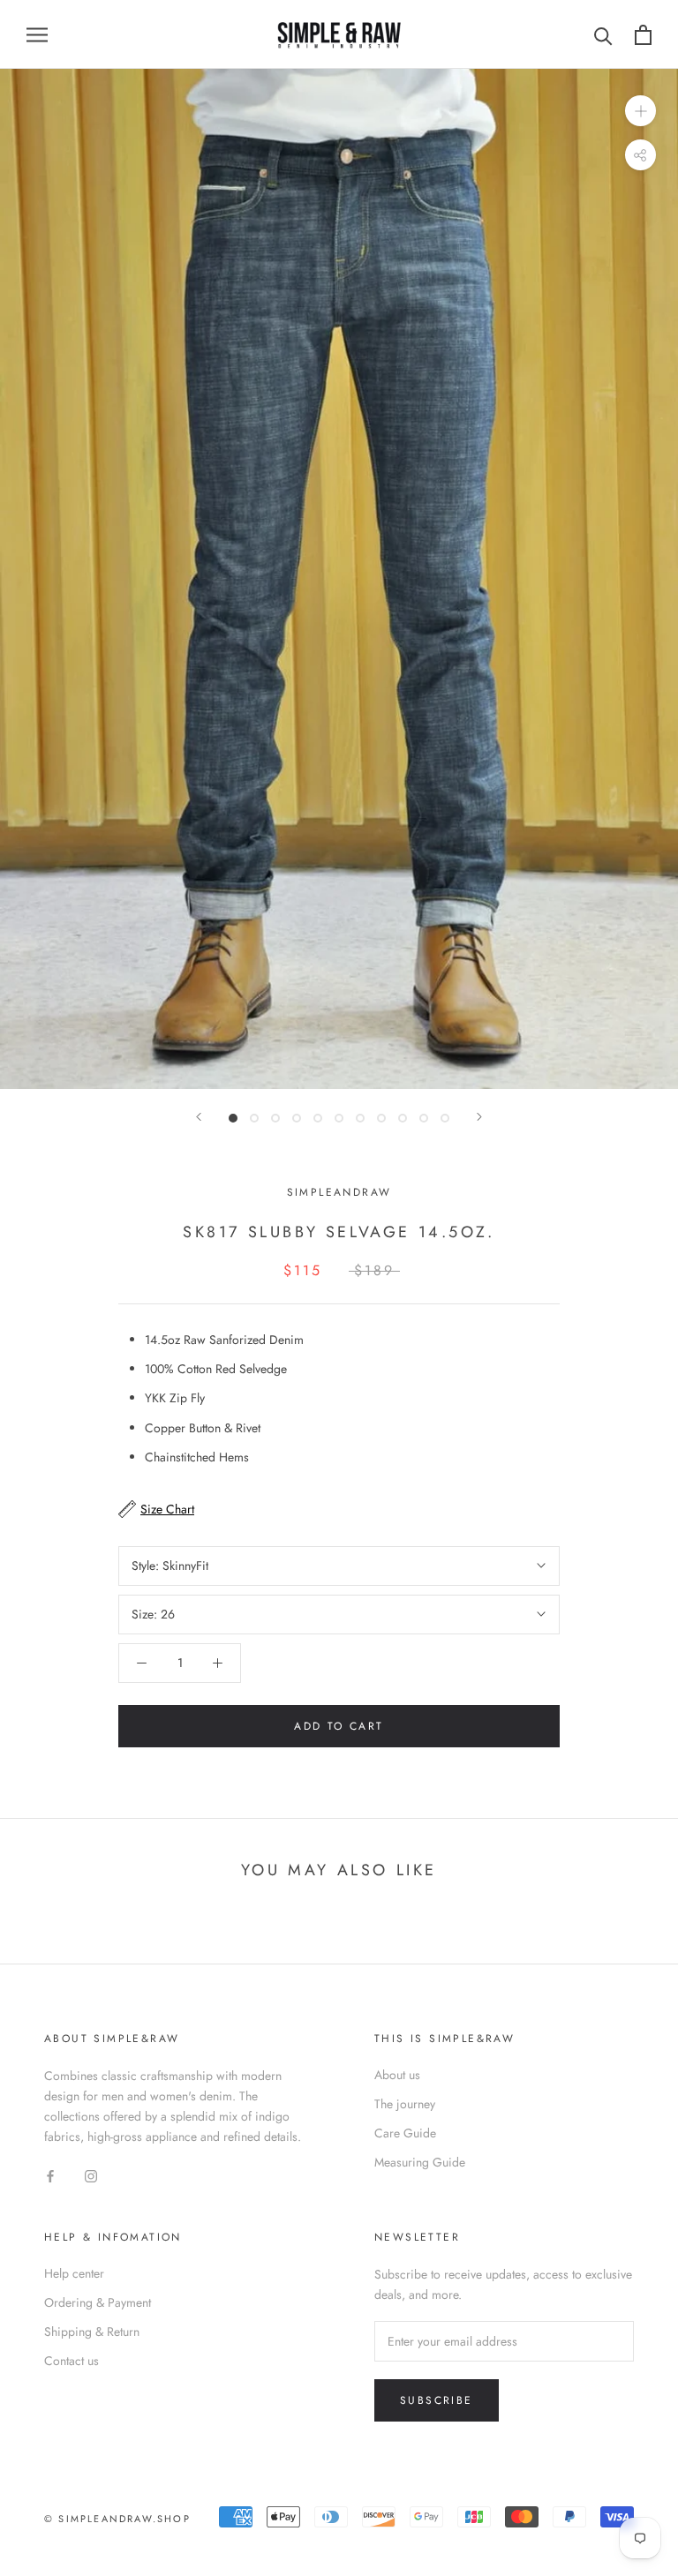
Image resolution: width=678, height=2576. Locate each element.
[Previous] (199, 1117)
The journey (405, 2104)
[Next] (479, 1117)
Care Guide (405, 2133)
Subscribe (437, 2400)
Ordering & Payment (98, 2302)
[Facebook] (50, 2175)
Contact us (72, 2361)
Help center (74, 2273)
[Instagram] (91, 2175)
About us (397, 2075)
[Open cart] (643, 35)
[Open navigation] (37, 34)
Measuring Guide (420, 2162)
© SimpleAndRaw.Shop (117, 2519)
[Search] (603, 35)
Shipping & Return (92, 2332)
